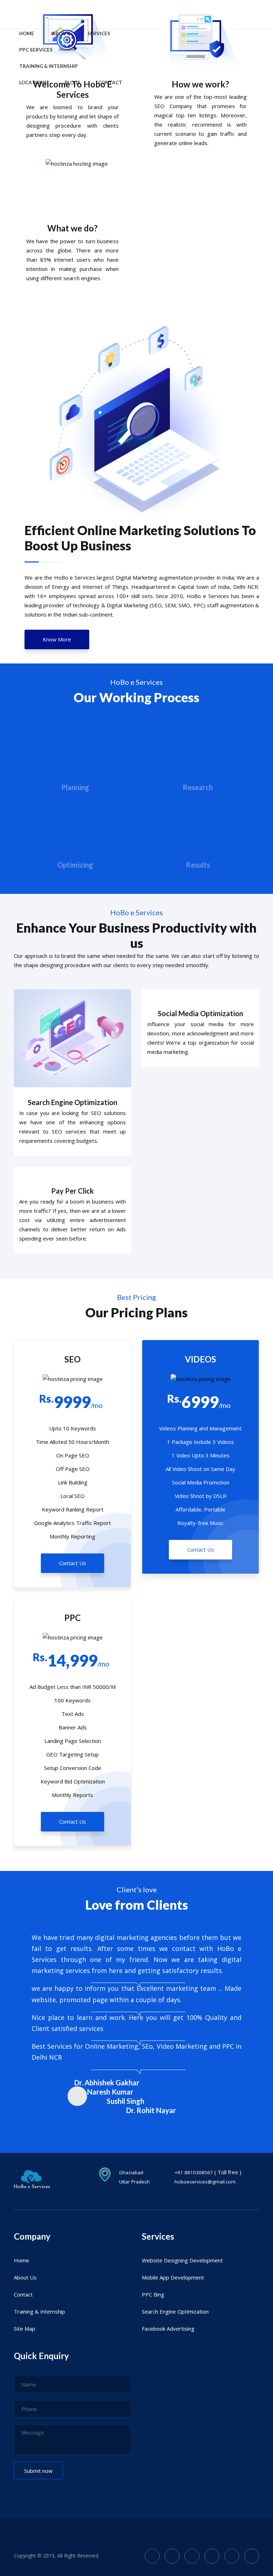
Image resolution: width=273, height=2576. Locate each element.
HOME (27, 33)
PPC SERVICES (36, 50)
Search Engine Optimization (73, 1102)
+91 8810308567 (194, 2172)
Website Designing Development (182, 2260)
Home (22, 2260)
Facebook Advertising (168, 2329)
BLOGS (73, 82)
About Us (25, 2277)
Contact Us (73, 1563)
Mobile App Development (173, 2277)
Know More (57, 639)
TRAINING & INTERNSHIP (49, 66)
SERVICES (99, 33)
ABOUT (61, 33)
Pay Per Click (73, 1191)
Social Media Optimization (200, 1013)
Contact (23, 2294)
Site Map (25, 2329)
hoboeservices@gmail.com (205, 2182)
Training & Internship (39, 2311)
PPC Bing (153, 2294)
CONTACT (110, 82)
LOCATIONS (33, 82)
